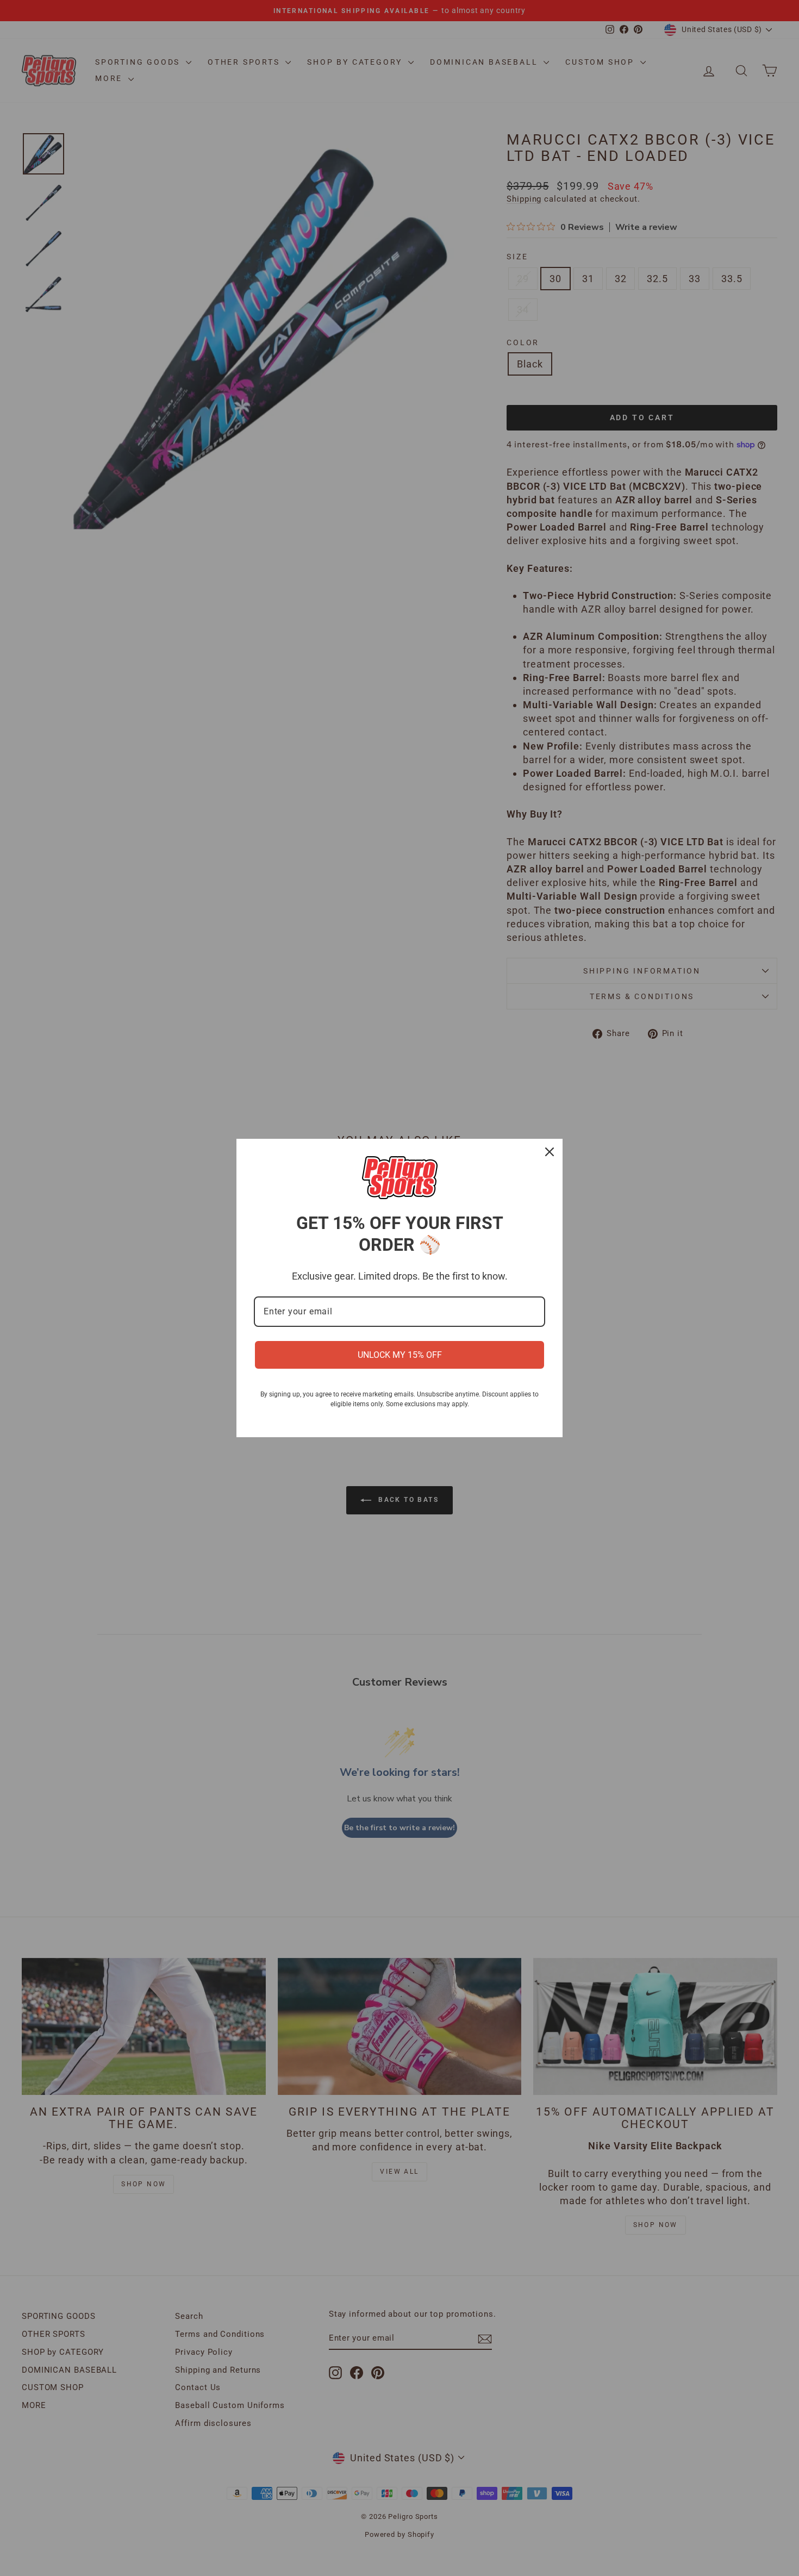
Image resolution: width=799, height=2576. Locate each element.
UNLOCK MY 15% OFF (400, 1355)
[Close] (550, 1152)
